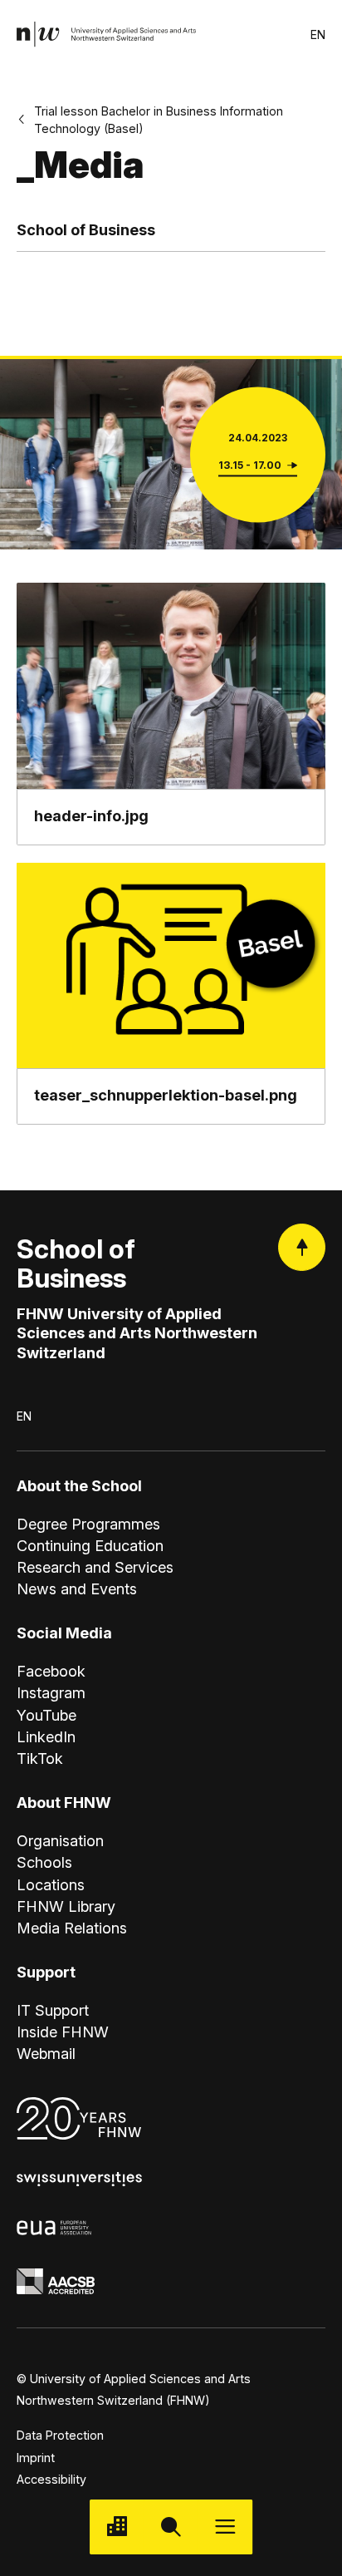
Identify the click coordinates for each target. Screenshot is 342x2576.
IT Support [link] (53, 2010)
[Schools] (117, 2527)
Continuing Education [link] (90, 1545)
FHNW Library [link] (66, 1906)
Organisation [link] (60, 1840)
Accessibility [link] (51, 2479)
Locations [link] (51, 1884)
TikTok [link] (40, 1758)
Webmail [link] (46, 2053)
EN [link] (318, 34)
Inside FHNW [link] (63, 2032)
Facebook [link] (51, 1671)
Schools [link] (44, 1862)
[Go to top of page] (302, 1247)
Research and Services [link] (95, 1567)
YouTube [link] (46, 1715)
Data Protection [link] (60, 2435)
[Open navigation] (225, 2527)
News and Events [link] (77, 1588)
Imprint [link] (36, 2458)
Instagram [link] (51, 1692)
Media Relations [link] (72, 1928)
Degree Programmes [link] (88, 1524)
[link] (107, 34)
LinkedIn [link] (46, 1736)
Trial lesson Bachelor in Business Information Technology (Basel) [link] (159, 120)
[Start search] (171, 2527)
